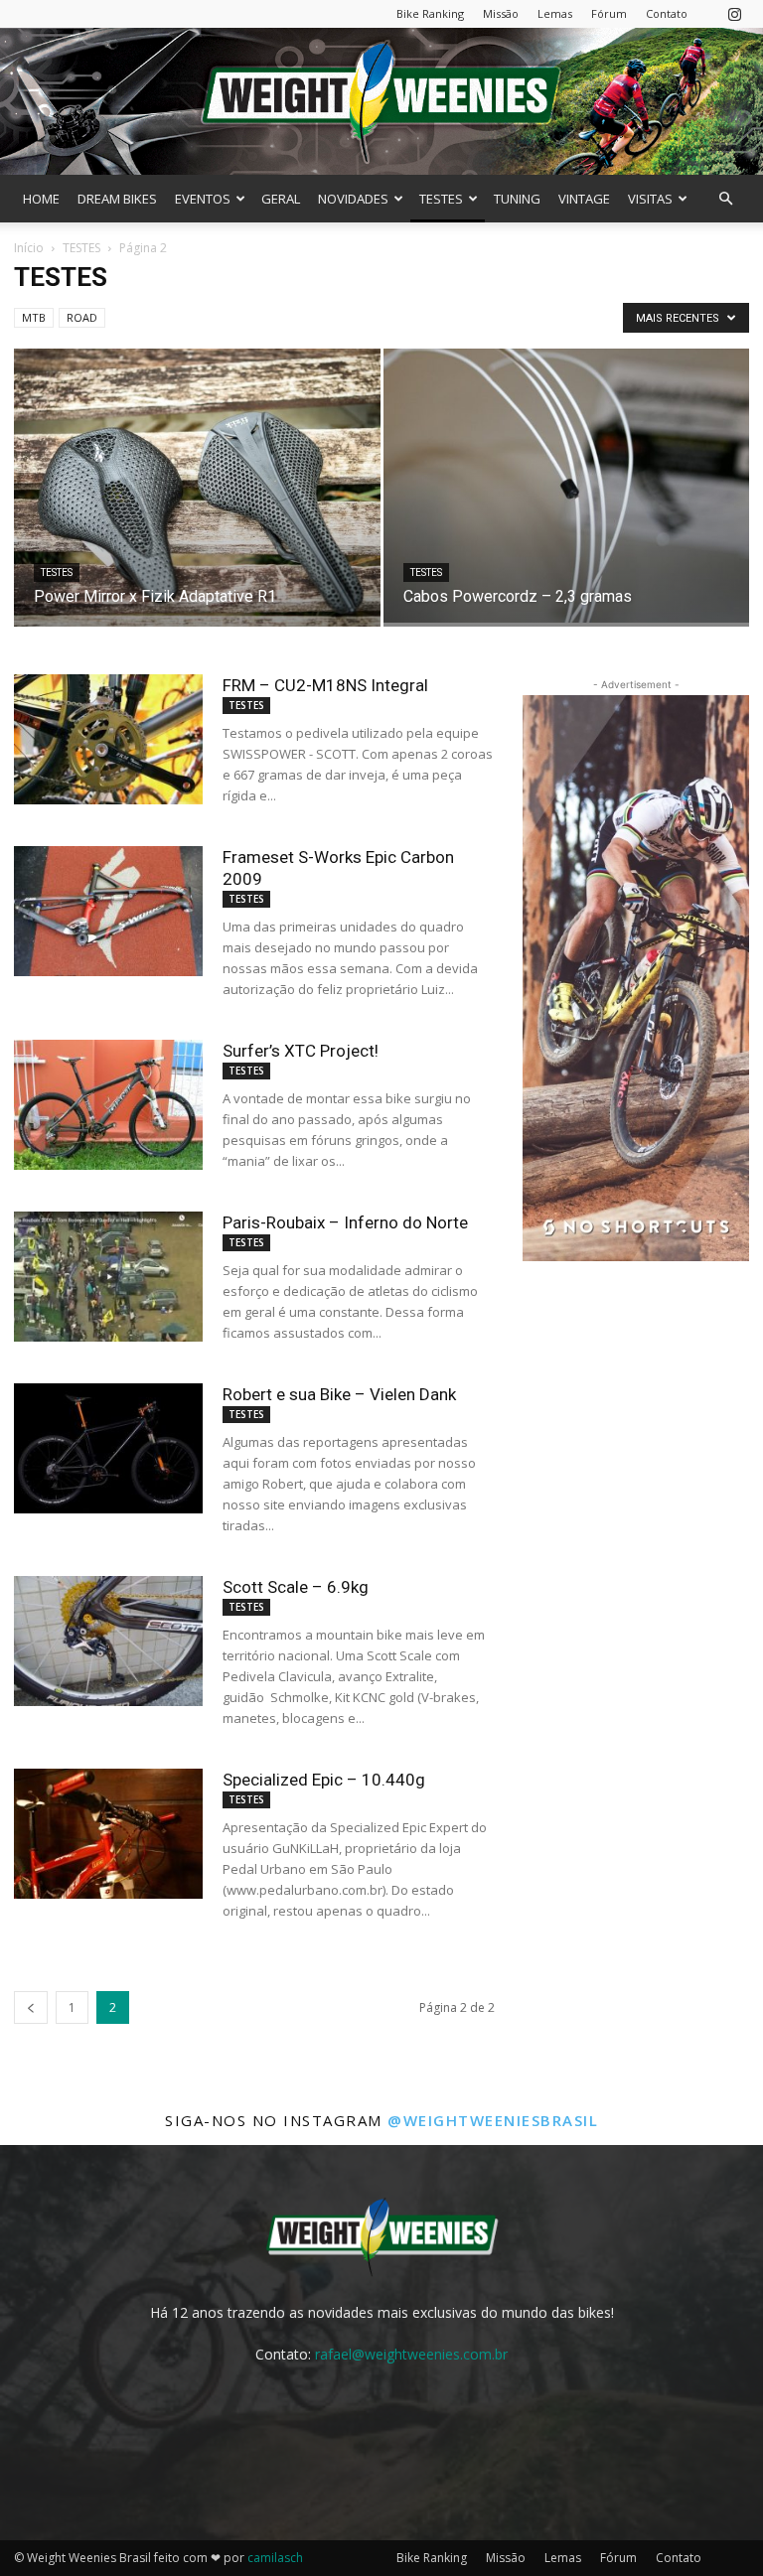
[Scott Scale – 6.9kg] (108, 1641)
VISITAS (650, 199)
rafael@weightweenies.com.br (411, 2354)
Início (29, 248)
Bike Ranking (430, 13)
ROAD (82, 317)
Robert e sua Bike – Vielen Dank (339, 1394)
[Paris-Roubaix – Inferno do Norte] (108, 1277)
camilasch (275, 2558)
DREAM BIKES (117, 199)
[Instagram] (734, 13)
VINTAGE (584, 199)
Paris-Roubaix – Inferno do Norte (345, 1222)
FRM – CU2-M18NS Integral (325, 685)
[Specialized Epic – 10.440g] (108, 1834)
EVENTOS (203, 199)
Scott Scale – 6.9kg (296, 1587)
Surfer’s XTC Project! (301, 1051)
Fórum (609, 13)
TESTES (441, 199)
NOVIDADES (353, 199)
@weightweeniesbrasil (493, 2120)
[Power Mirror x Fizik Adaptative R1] (197, 507)
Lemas (555, 13)
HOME (41, 199)
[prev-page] (31, 2007)
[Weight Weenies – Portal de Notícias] (381, 101)
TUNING (517, 199)
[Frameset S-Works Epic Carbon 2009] (108, 911)
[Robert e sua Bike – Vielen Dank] (108, 1448)
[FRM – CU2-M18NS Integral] (108, 739)
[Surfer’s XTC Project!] (108, 1105)
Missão (501, 13)
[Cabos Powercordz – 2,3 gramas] (567, 486)
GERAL (281, 199)
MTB (34, 317)
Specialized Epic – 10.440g (324, 1780)
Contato (667, 13)
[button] (725, 199)
